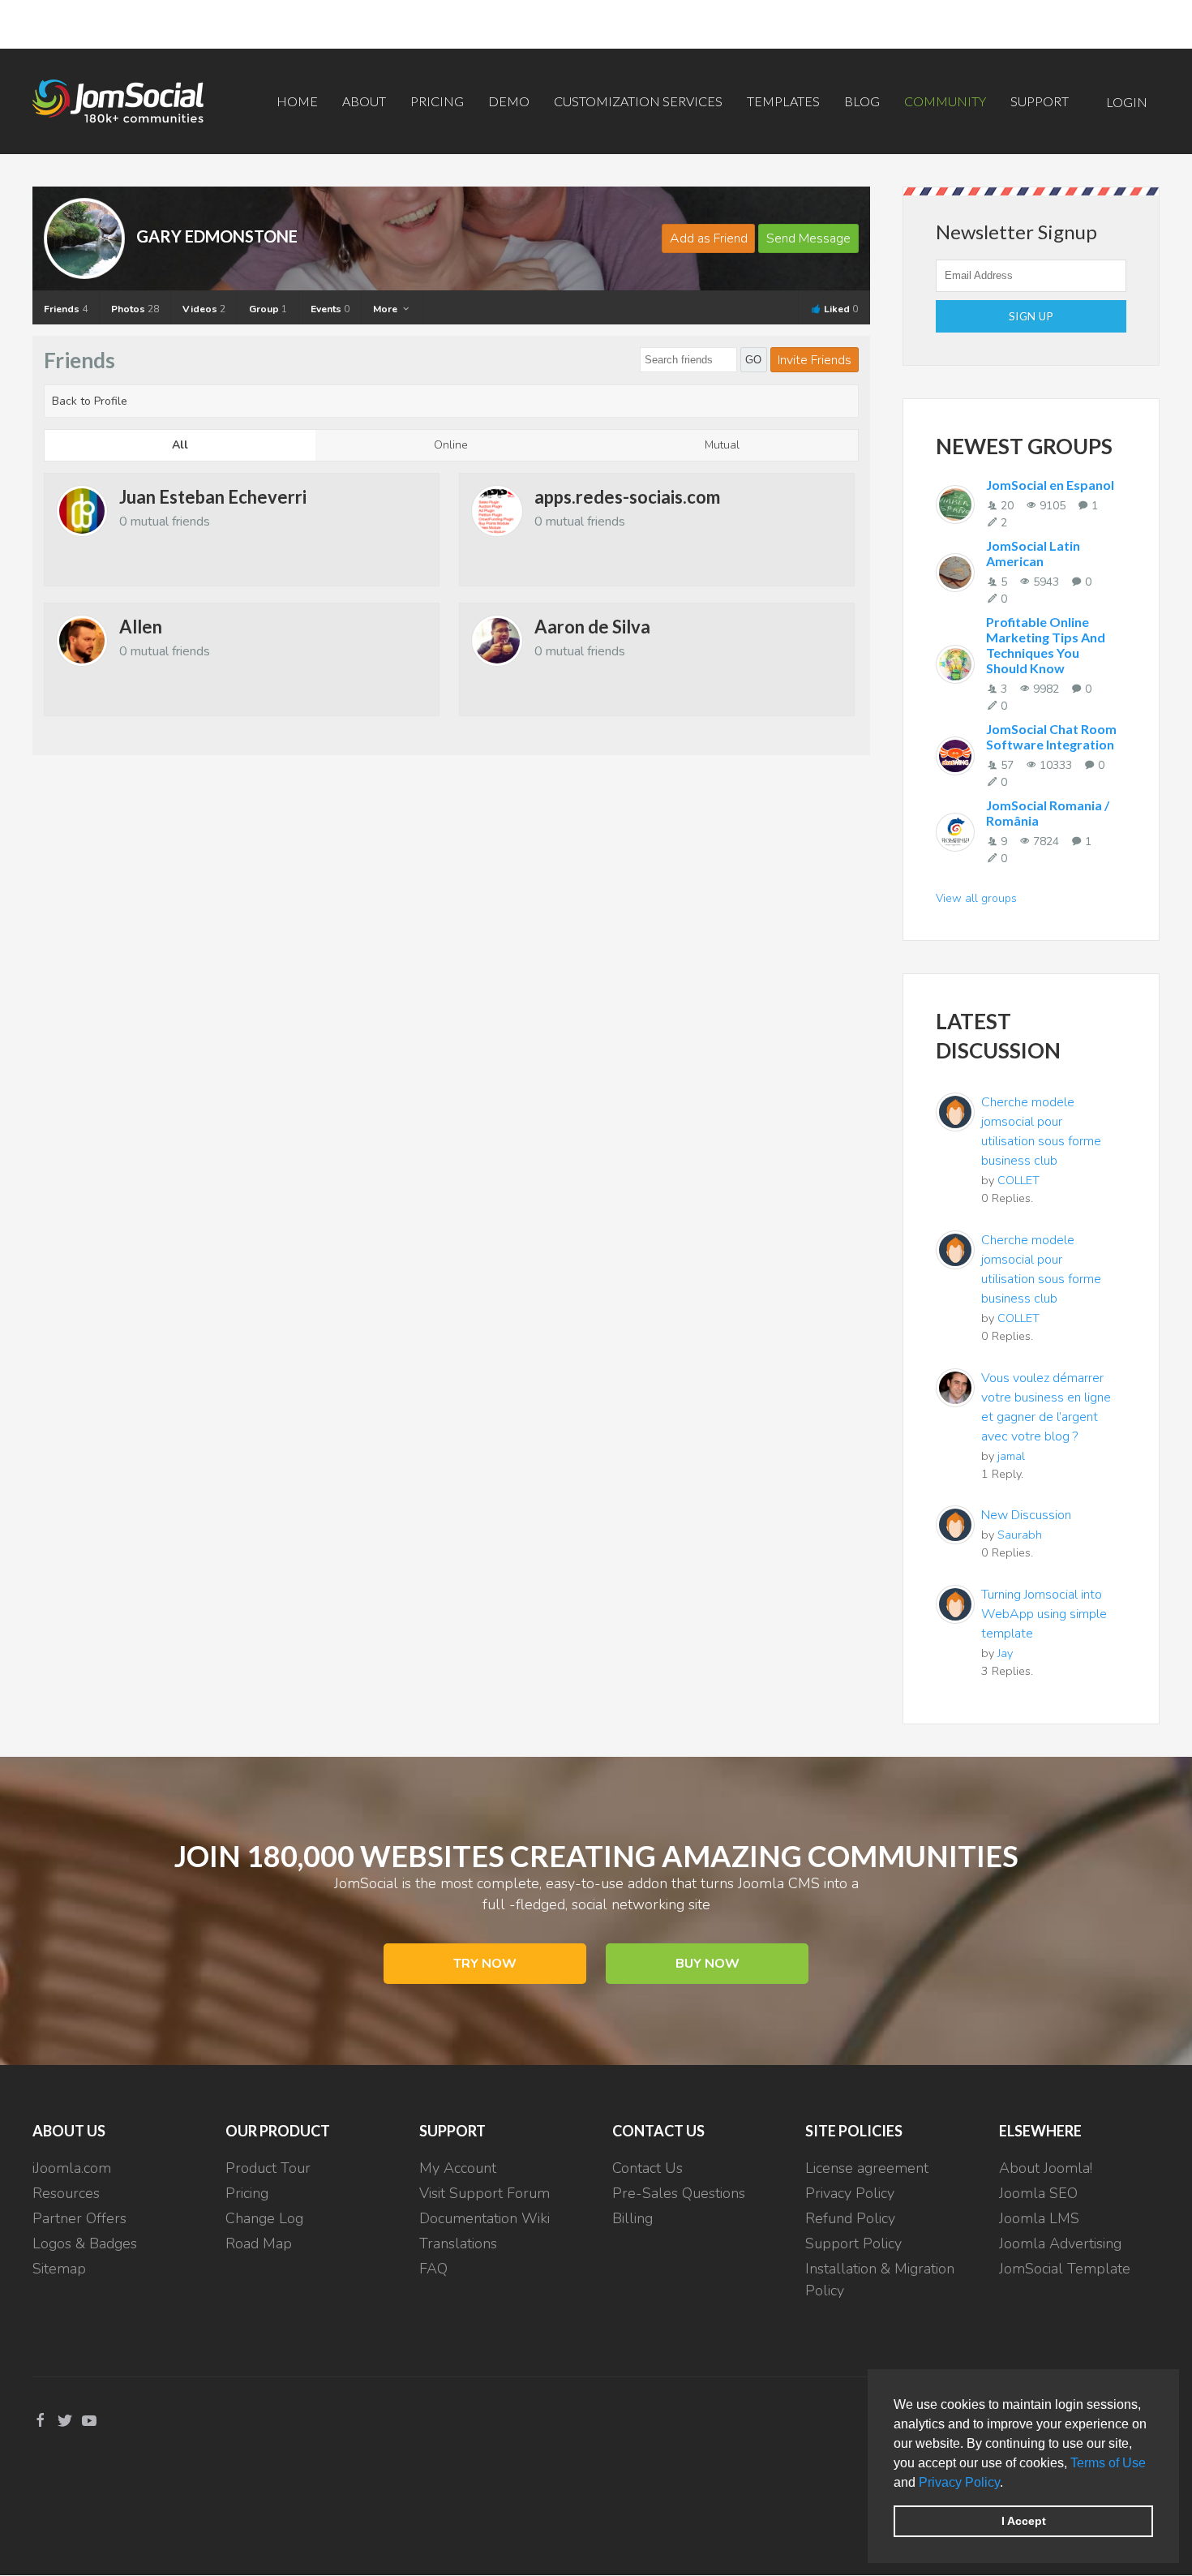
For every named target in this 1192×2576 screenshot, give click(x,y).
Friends (66, 309)
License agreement (867, 2168)
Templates (783, 101)
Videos (204, 309)
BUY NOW (707, 1964)
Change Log (264, 2218)
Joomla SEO (1038, 2193)
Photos (135, 309)
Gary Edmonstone (217, 236)
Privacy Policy (959, 2482)
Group (268, 309)
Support (1040, 101)
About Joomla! (1046, 2168)
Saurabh (1020, 1535)
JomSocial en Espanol (1050, 485)
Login (1127, 102)
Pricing (437, 101)
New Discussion (1026, 1515)
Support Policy (853, 2243)
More (386, 309)
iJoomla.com (72, 2168)
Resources (66, 2193)
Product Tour (268, 2168)
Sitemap (59, 2269)
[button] (1009, 2484)
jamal (1011, 1456)
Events (330, 309)
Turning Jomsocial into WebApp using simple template (1044, 1614)
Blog (862, 101)
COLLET (1018, 1180)
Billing (632, 2218)
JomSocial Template (1065, 2269)
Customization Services (638, 101)
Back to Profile (90, 401)
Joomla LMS (1039, 2218)
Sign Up (1031, 316)
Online (451, 445)
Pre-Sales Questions (679, 2193)
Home (297, 101)
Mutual (722, 445)
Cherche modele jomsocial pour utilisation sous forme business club (1041, 1131)
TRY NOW (485, 1964)
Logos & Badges (85, 2243)
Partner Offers (79, 2218)
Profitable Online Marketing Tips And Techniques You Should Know (1046, 645)
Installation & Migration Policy (880, 2280)
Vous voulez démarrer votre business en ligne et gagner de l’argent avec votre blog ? (1046, 1407)
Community (945, 101)
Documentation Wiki (485, 2218)
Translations (458, 2243)
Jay (1005, 1653)
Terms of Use (1108, 2463)
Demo (509, 101)
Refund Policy (850, 2218)
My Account (458, 2168)
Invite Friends (815, 360)
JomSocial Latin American (1033, 553)
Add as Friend (709, 238)
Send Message (808, 238)
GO (753, 360)
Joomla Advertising (1060, 2243)
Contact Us (647, 2168)
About (364, 101)
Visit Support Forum (485, 2193)
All (180, 445)
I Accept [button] (1024, 2521)
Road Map (259, 2243)
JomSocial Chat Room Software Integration (1051, 736)
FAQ (433, 2269)
